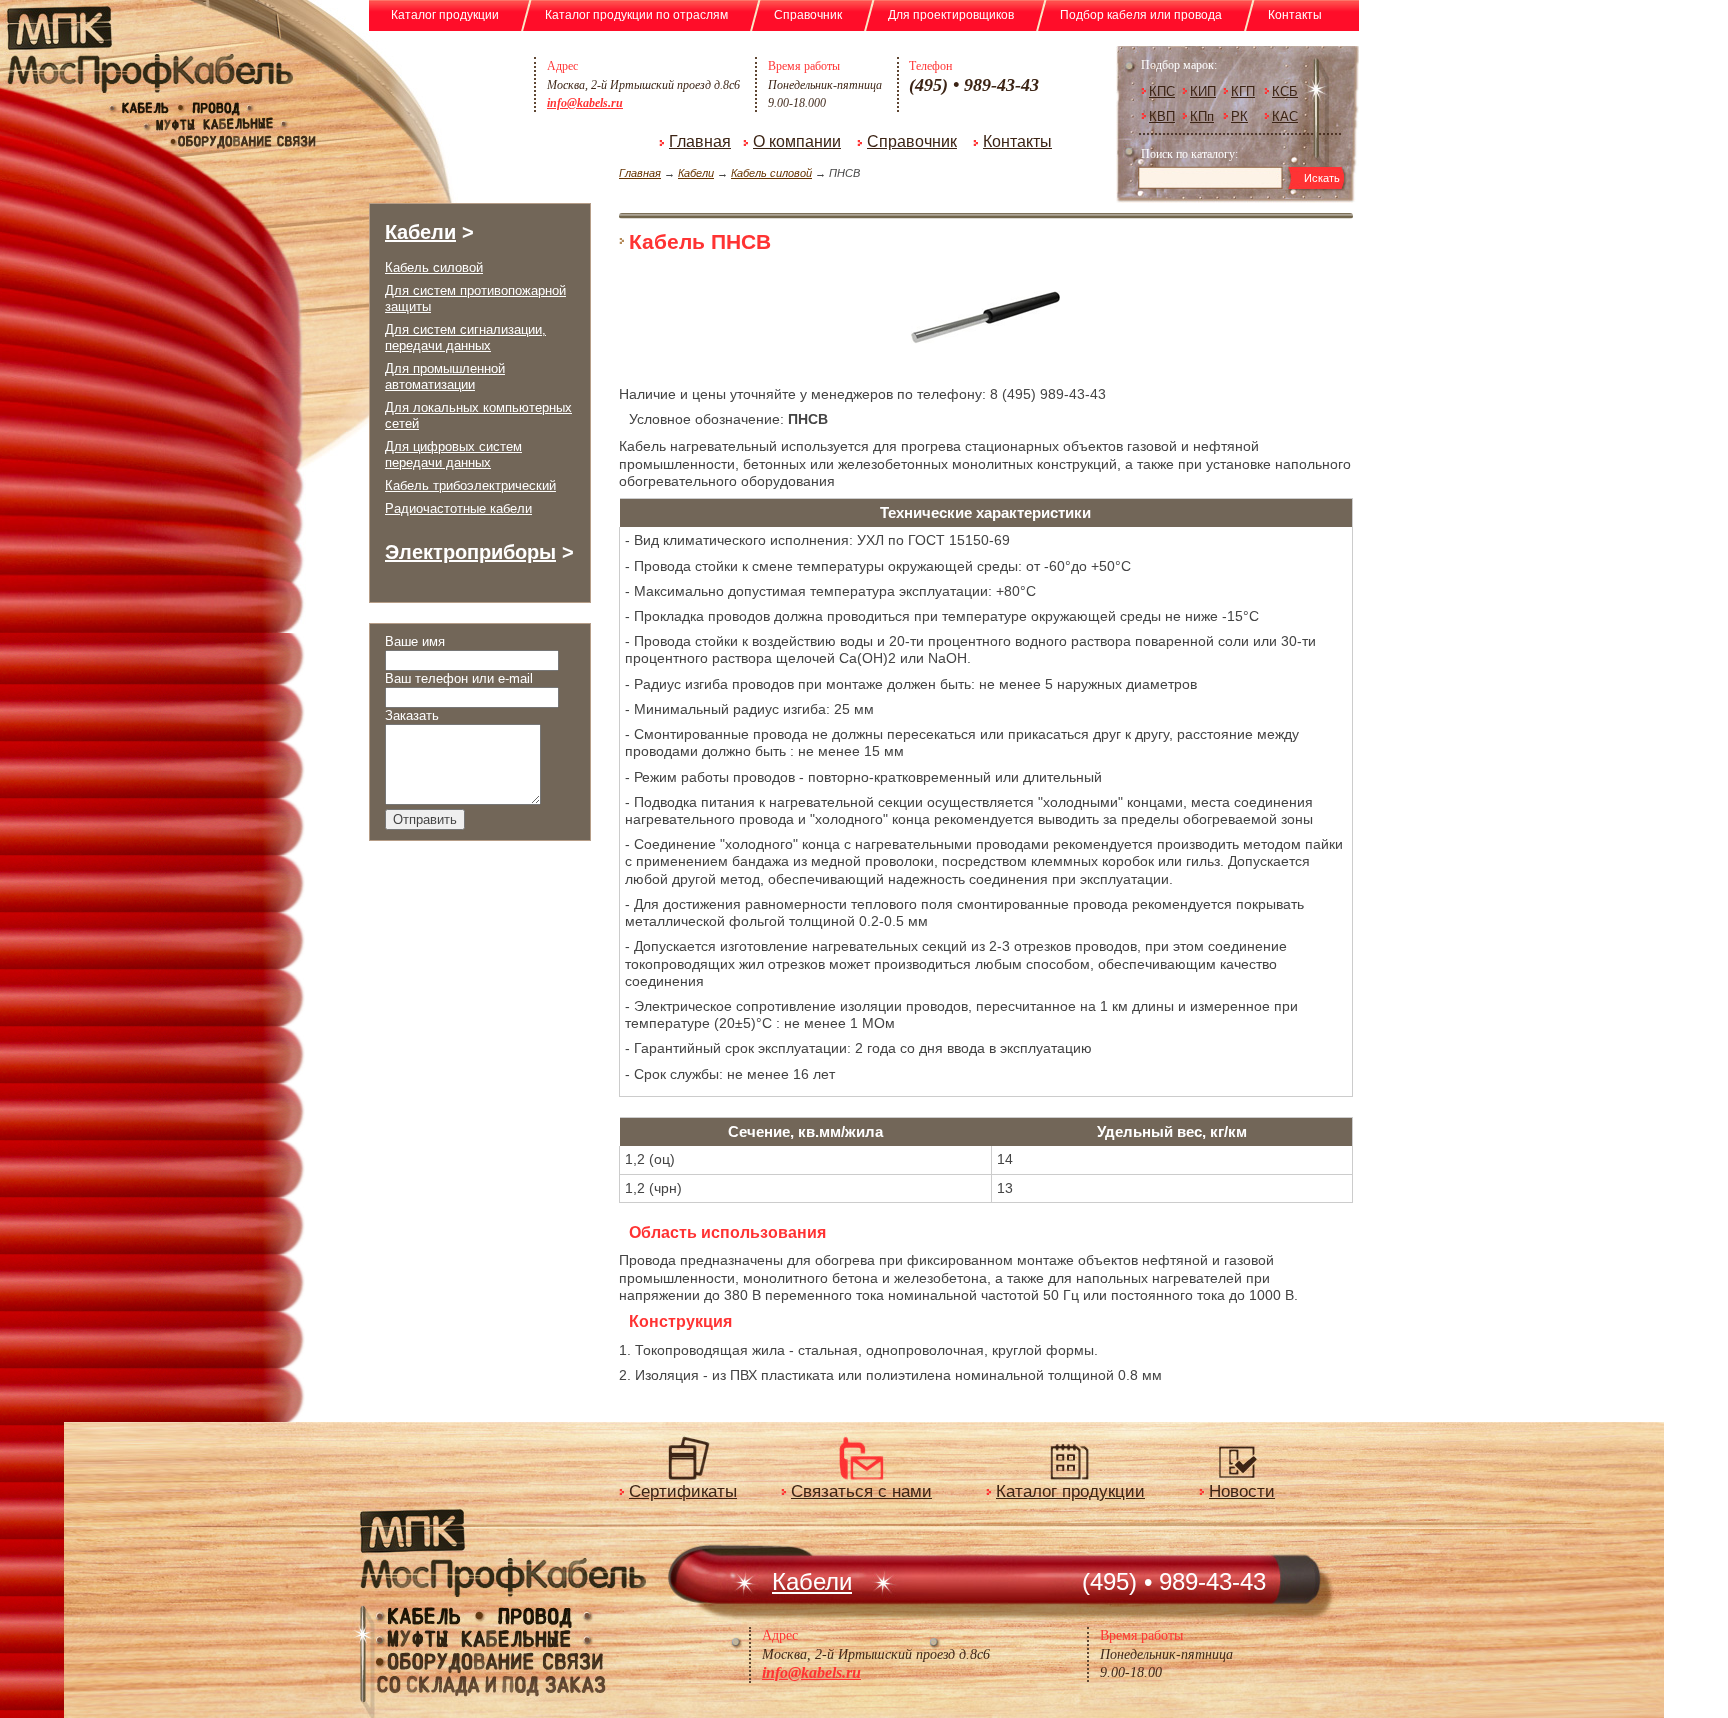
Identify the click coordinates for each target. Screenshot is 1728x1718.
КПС (1162, 91)
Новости (1242, 1491)
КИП (1203, 91)
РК (1239, 116)
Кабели (696, 173)
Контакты (1017, 141)
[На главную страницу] (414, 95)
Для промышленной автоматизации (445, 376)
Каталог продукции (1070, 1491)
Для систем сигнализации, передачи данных (465, 337)
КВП (1162, 116)
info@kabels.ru (585, 103)
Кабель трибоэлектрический (470, 485)
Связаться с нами (861, 1491)
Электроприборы (470, 552)
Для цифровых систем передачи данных (453, 454)
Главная (700, 141)
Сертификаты (683, 1491)
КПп (1202, 116)
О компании (797, 141)
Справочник (912, 141)
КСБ (1285, 91)
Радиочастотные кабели (458, 508)
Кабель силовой (771, 173)
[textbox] (1213, 177)
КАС (1285, 116)
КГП (1243, 91)
